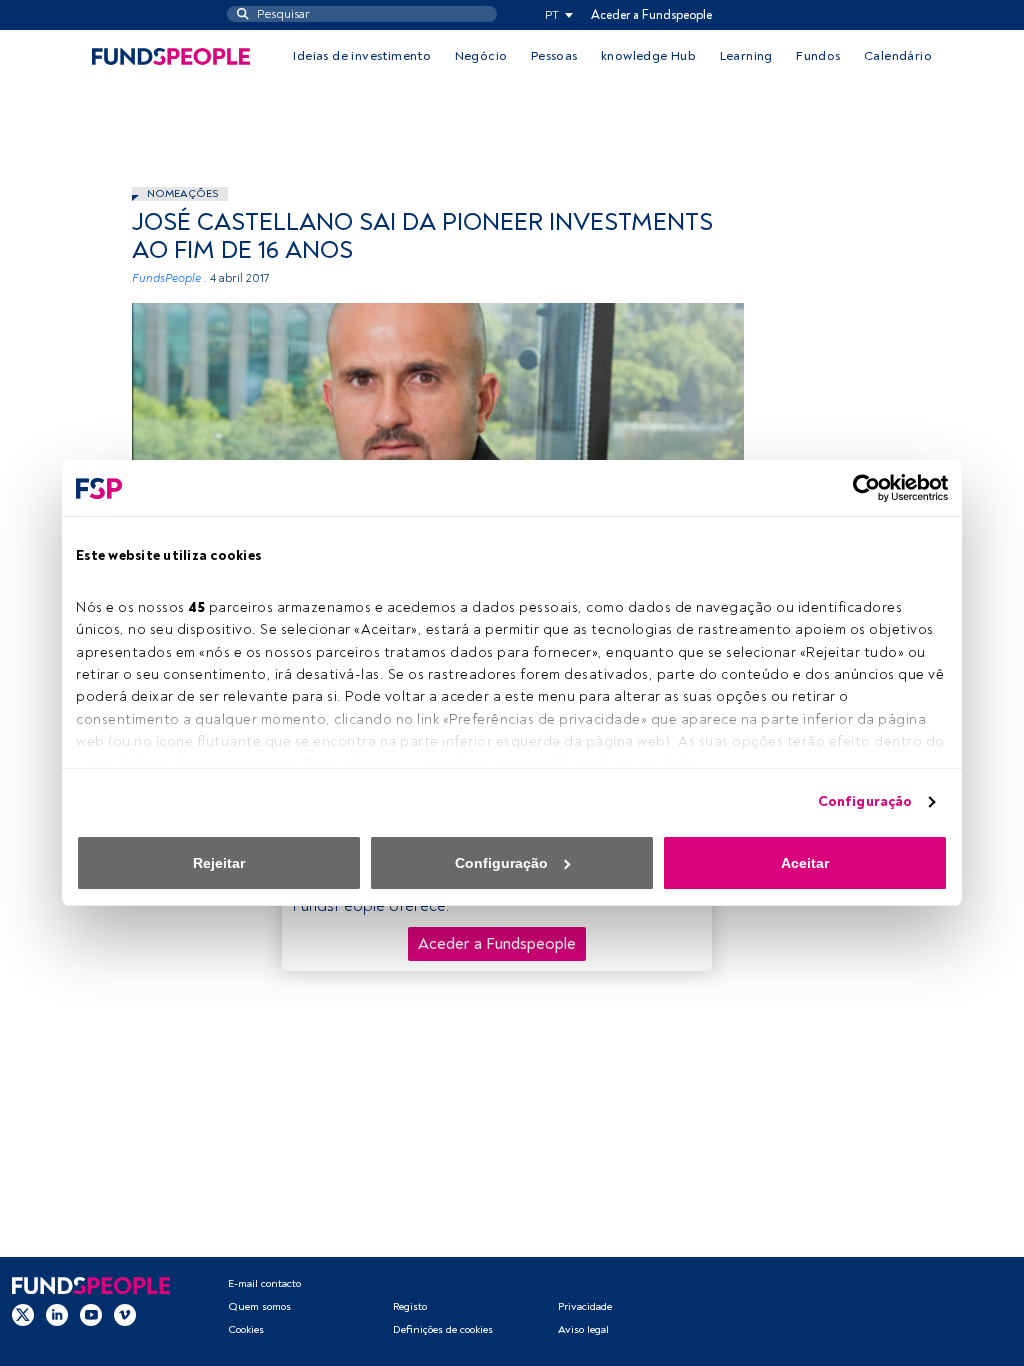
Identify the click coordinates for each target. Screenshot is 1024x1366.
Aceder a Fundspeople (651, 15)
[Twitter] (23, 1315)
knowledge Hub (648, 56)
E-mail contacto (264, 1283)
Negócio (481, 56)
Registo (410, 1306)
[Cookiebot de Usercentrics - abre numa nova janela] (860, 488)
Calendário (898, 56)
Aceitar (805, 863)
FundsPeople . (169, 278)
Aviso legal (583, 1329)
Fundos (818, 56)
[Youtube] (91, 1315)
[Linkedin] (57, 1315)
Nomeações (182, 193)
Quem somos (259, 1306)
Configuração (865, 801)
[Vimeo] (125, 1315)
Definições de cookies (443, 1329)
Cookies (246, 1329)
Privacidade (585, 1306)
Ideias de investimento (362, 56)
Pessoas (554, 56)
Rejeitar (219, 863)
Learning (746, 56)
